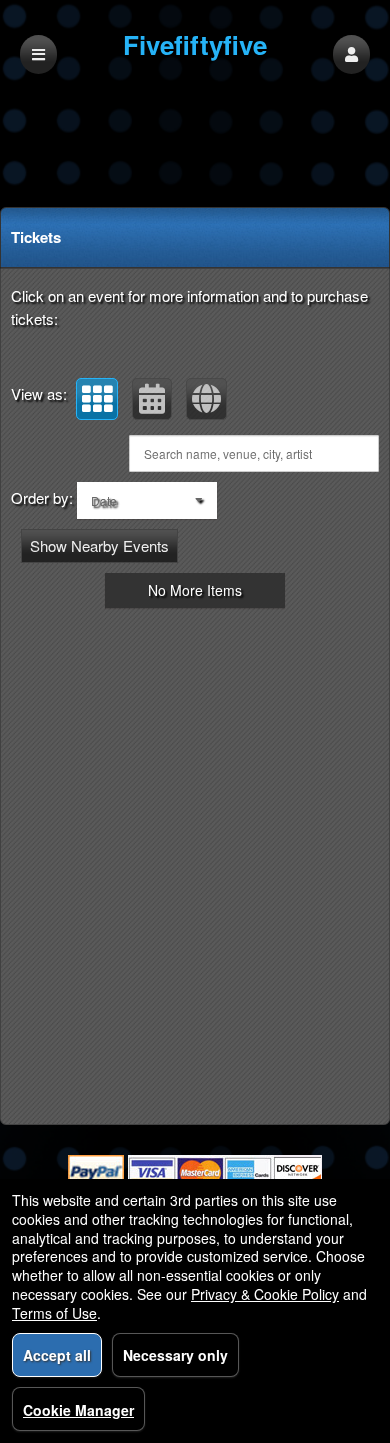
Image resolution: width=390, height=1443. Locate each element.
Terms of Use (54, 1313)
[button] (351, 54)
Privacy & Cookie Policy (265, 1294)
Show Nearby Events (99, 545)
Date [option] (104, 500)
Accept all (57, 1355)
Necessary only (175, 1355)
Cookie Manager (78, 1410)
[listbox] (147, 500)
